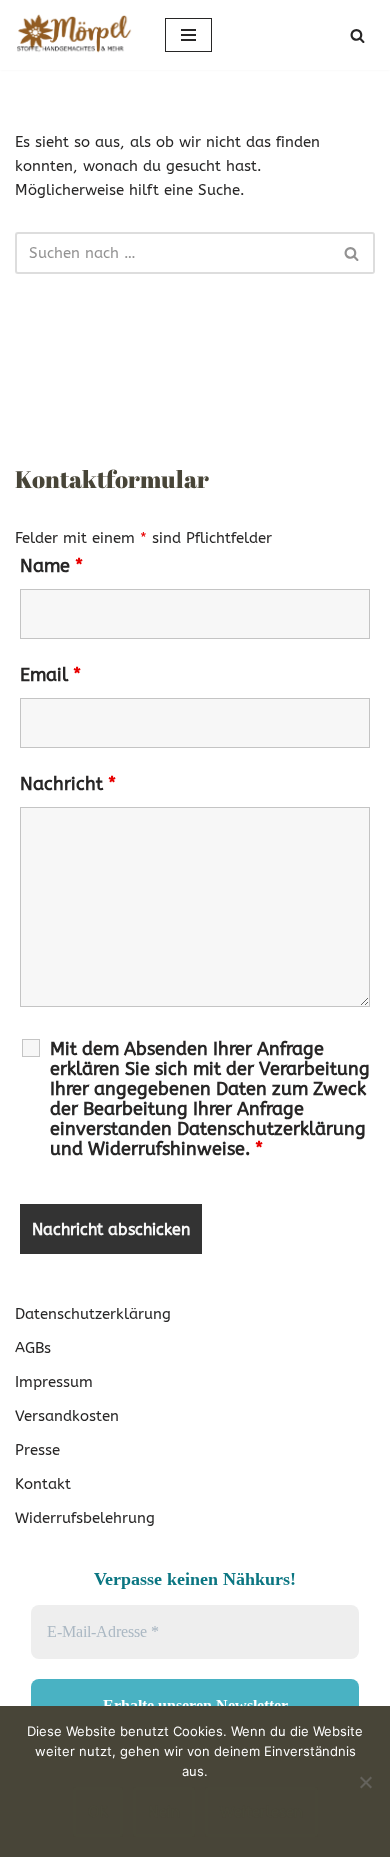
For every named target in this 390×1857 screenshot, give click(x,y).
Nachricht (68, 784)
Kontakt (43, 1484)
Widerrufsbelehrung (85, 1518)
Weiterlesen (261, 1812)
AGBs (33, 1348)
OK (98, 1812)
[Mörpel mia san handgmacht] (75, 35)
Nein (164, 1812)
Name (51, 566)
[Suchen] (357, 35)
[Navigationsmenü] (188, 35)
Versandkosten (67, 1416)
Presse (37, 1450)
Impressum (54, 1382)
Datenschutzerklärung (93, 1314)
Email (50, 675)
